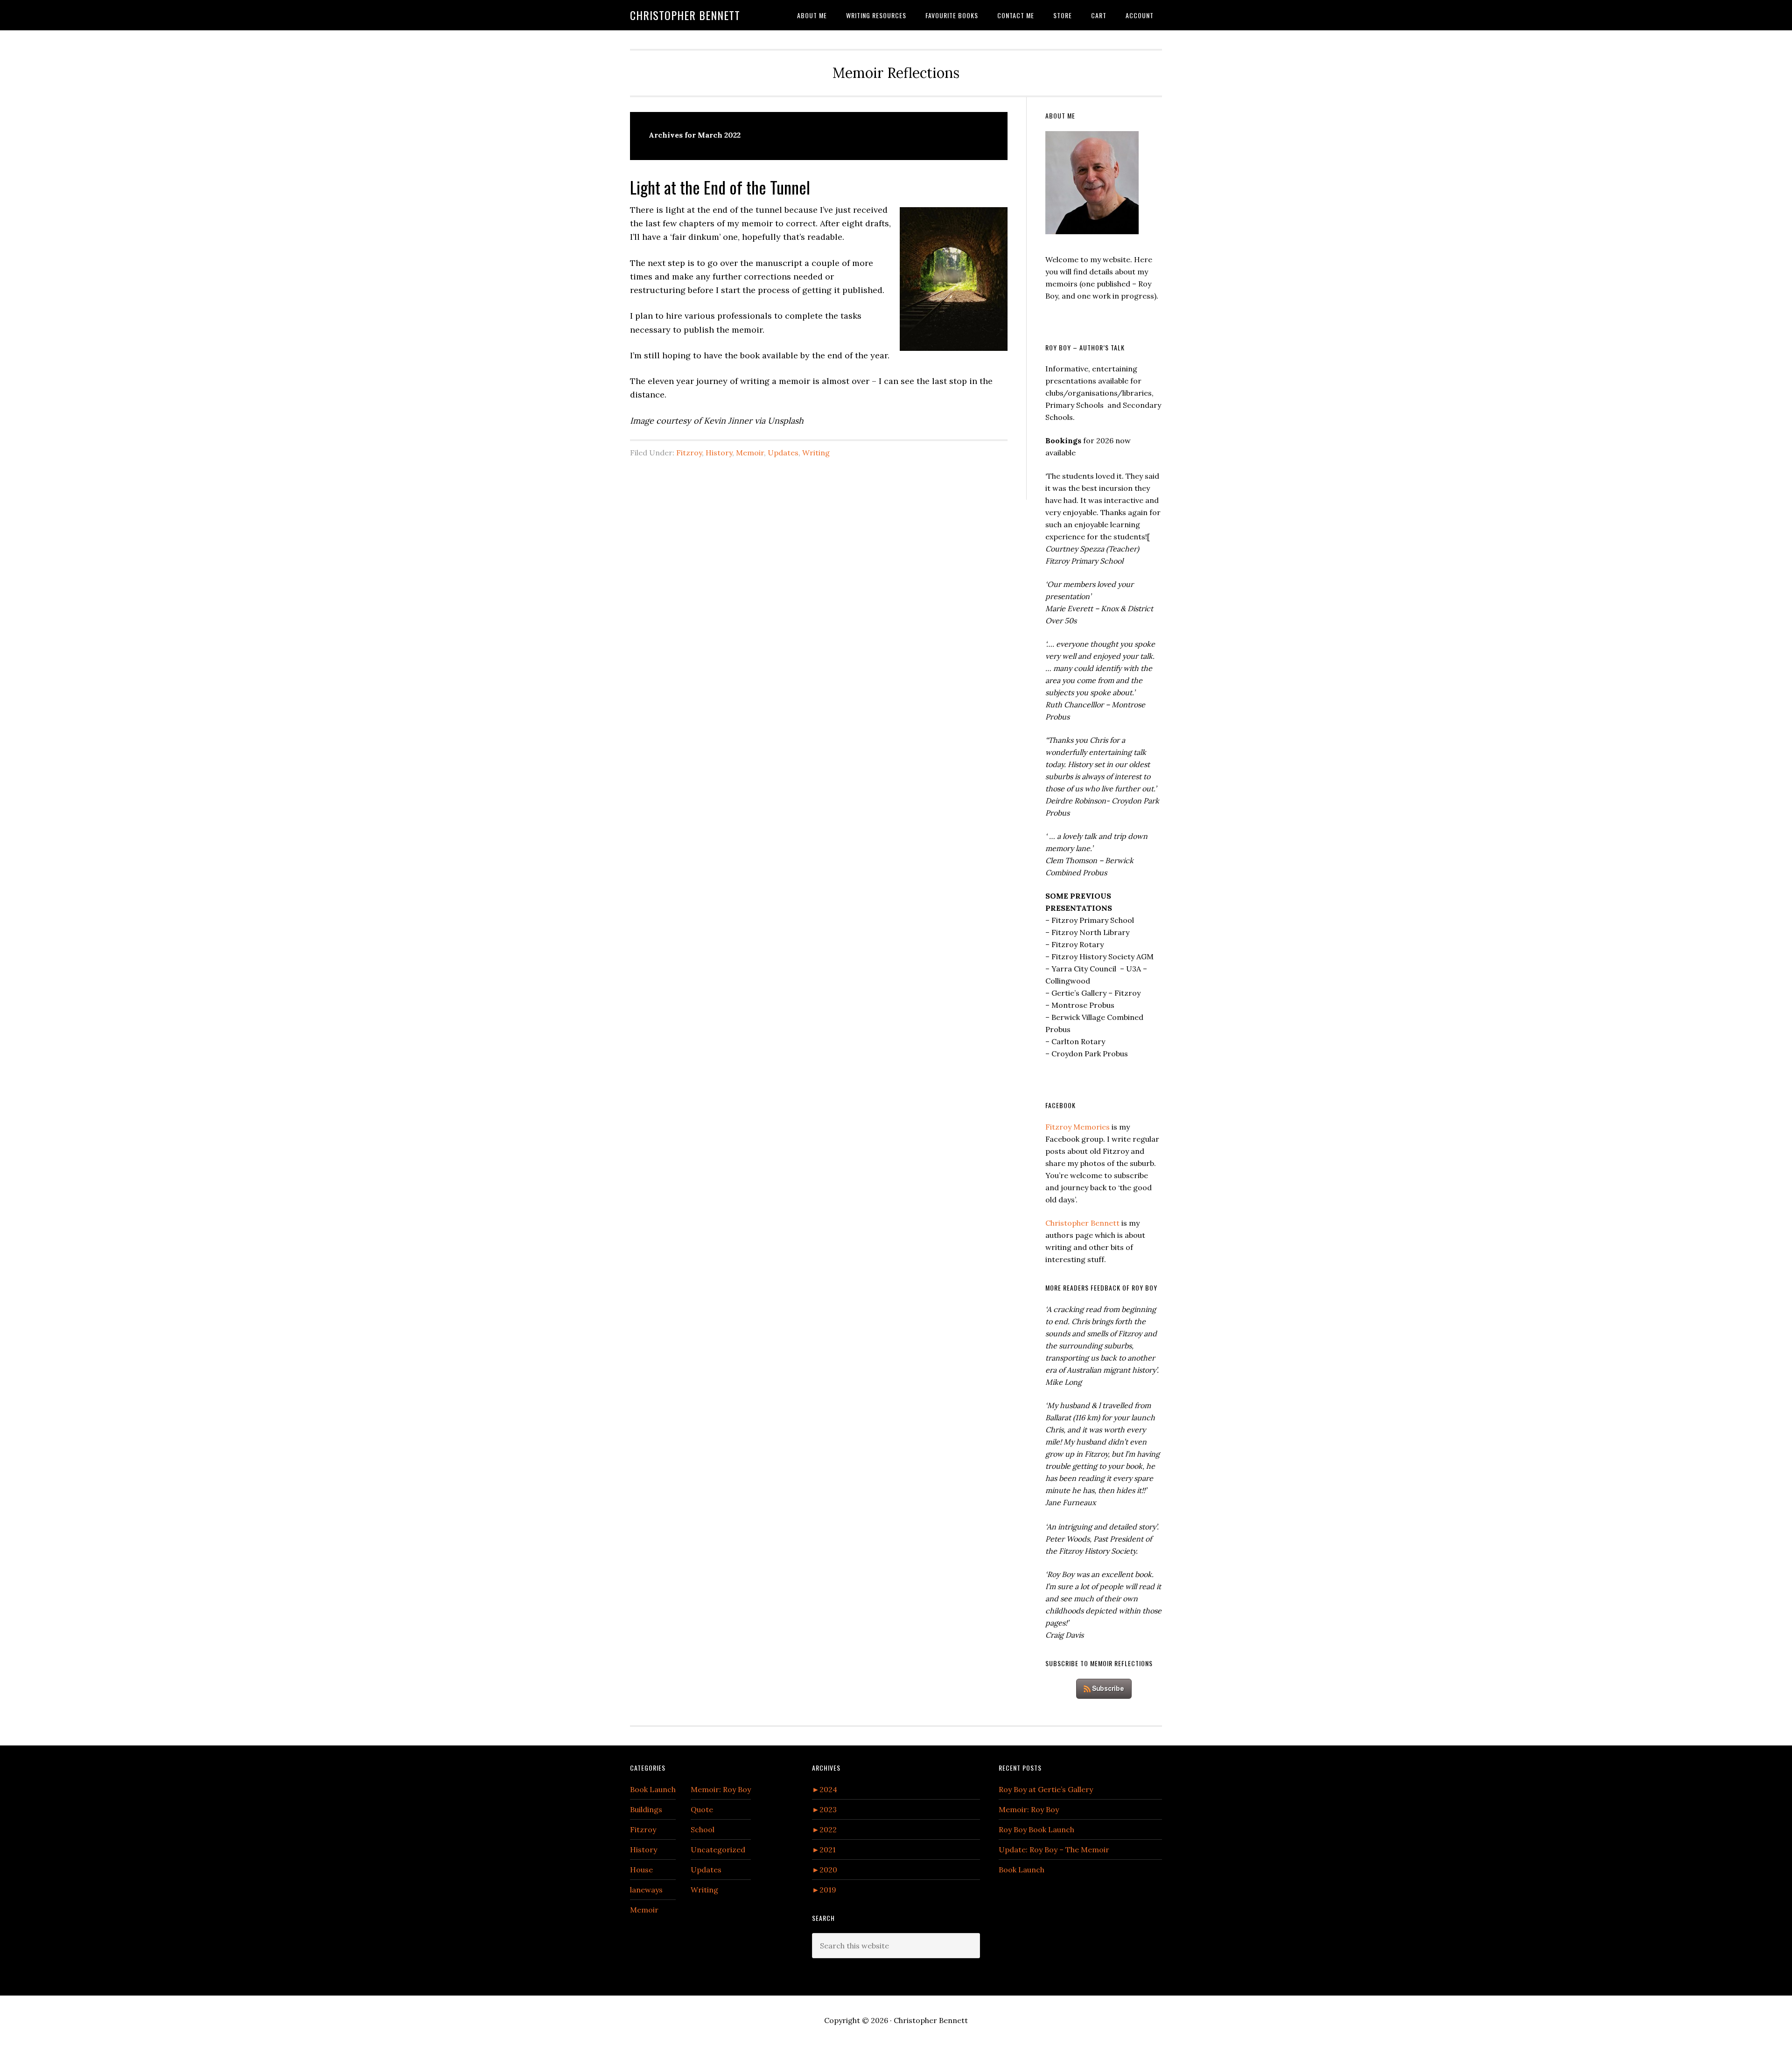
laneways (646, 1890)
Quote (702, 1809)
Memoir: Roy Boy (721, 1789)
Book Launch (653, 1789)
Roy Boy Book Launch (1036, 1829)
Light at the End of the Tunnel (720, 187)
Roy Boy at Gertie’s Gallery (1046, 1789)
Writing (816, 453)
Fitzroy (689, 453)
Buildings (646, 1809)
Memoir (750, 453)
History (719, 453)
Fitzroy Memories (1078, 1127)
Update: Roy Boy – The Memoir (1054, 1850)
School (703, 1829)
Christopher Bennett (685, 15)
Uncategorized (718, 1850)
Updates (783, 453)
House (641, 1870)
